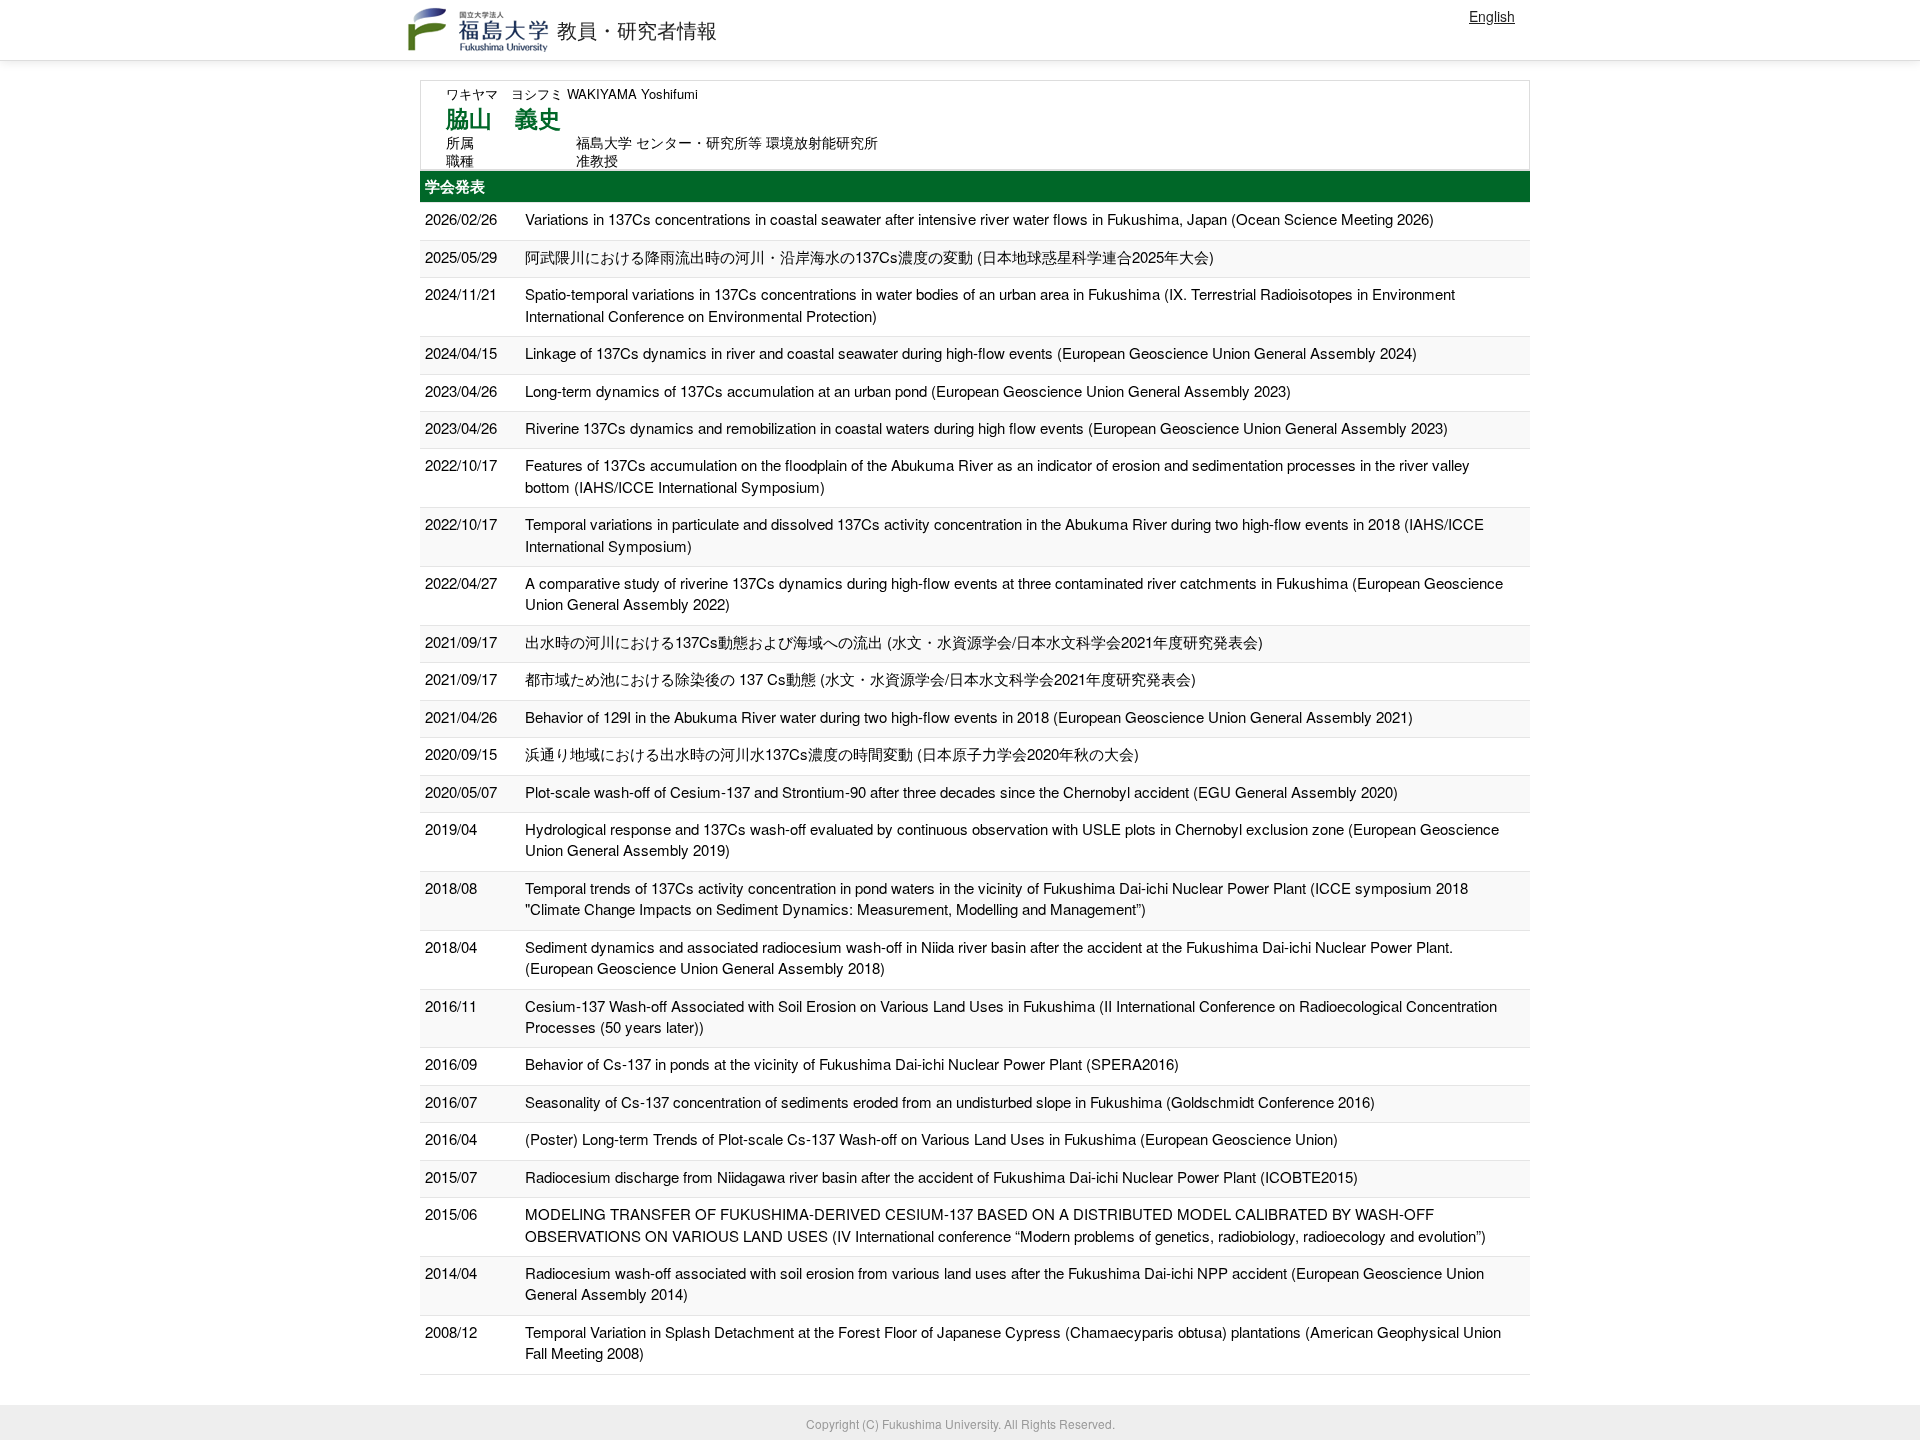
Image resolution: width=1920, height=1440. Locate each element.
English (1492, 16)
